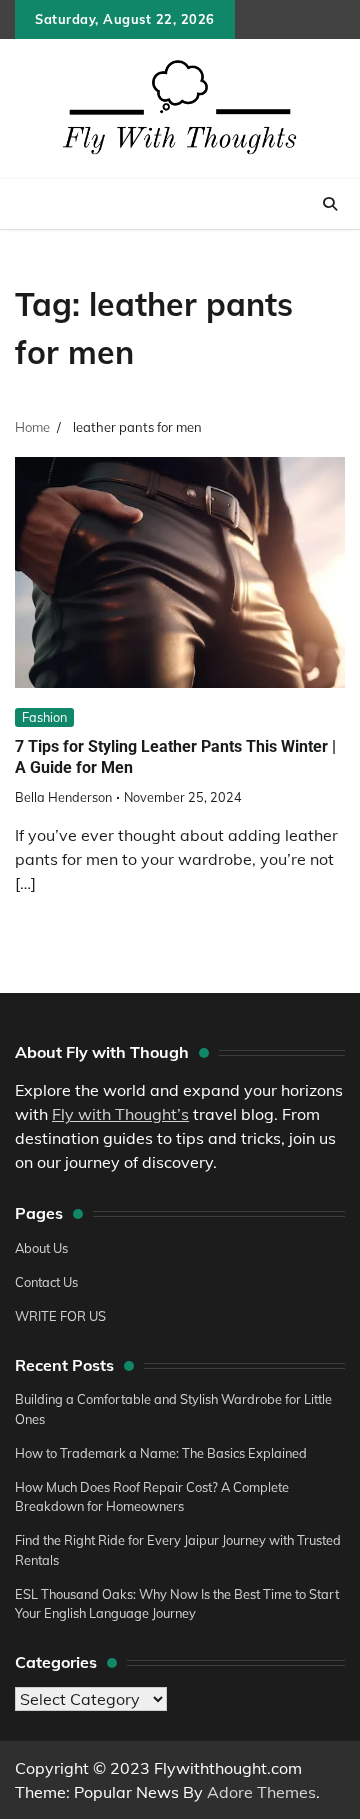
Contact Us (46, 1282)
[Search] (330, 204)
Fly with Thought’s (120, 1114)
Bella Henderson (63, 797)
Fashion (44, 717)
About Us (41, 1248)
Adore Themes (261, 1792)
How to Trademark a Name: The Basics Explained (161, 1453)
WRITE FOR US (60, 1316)
